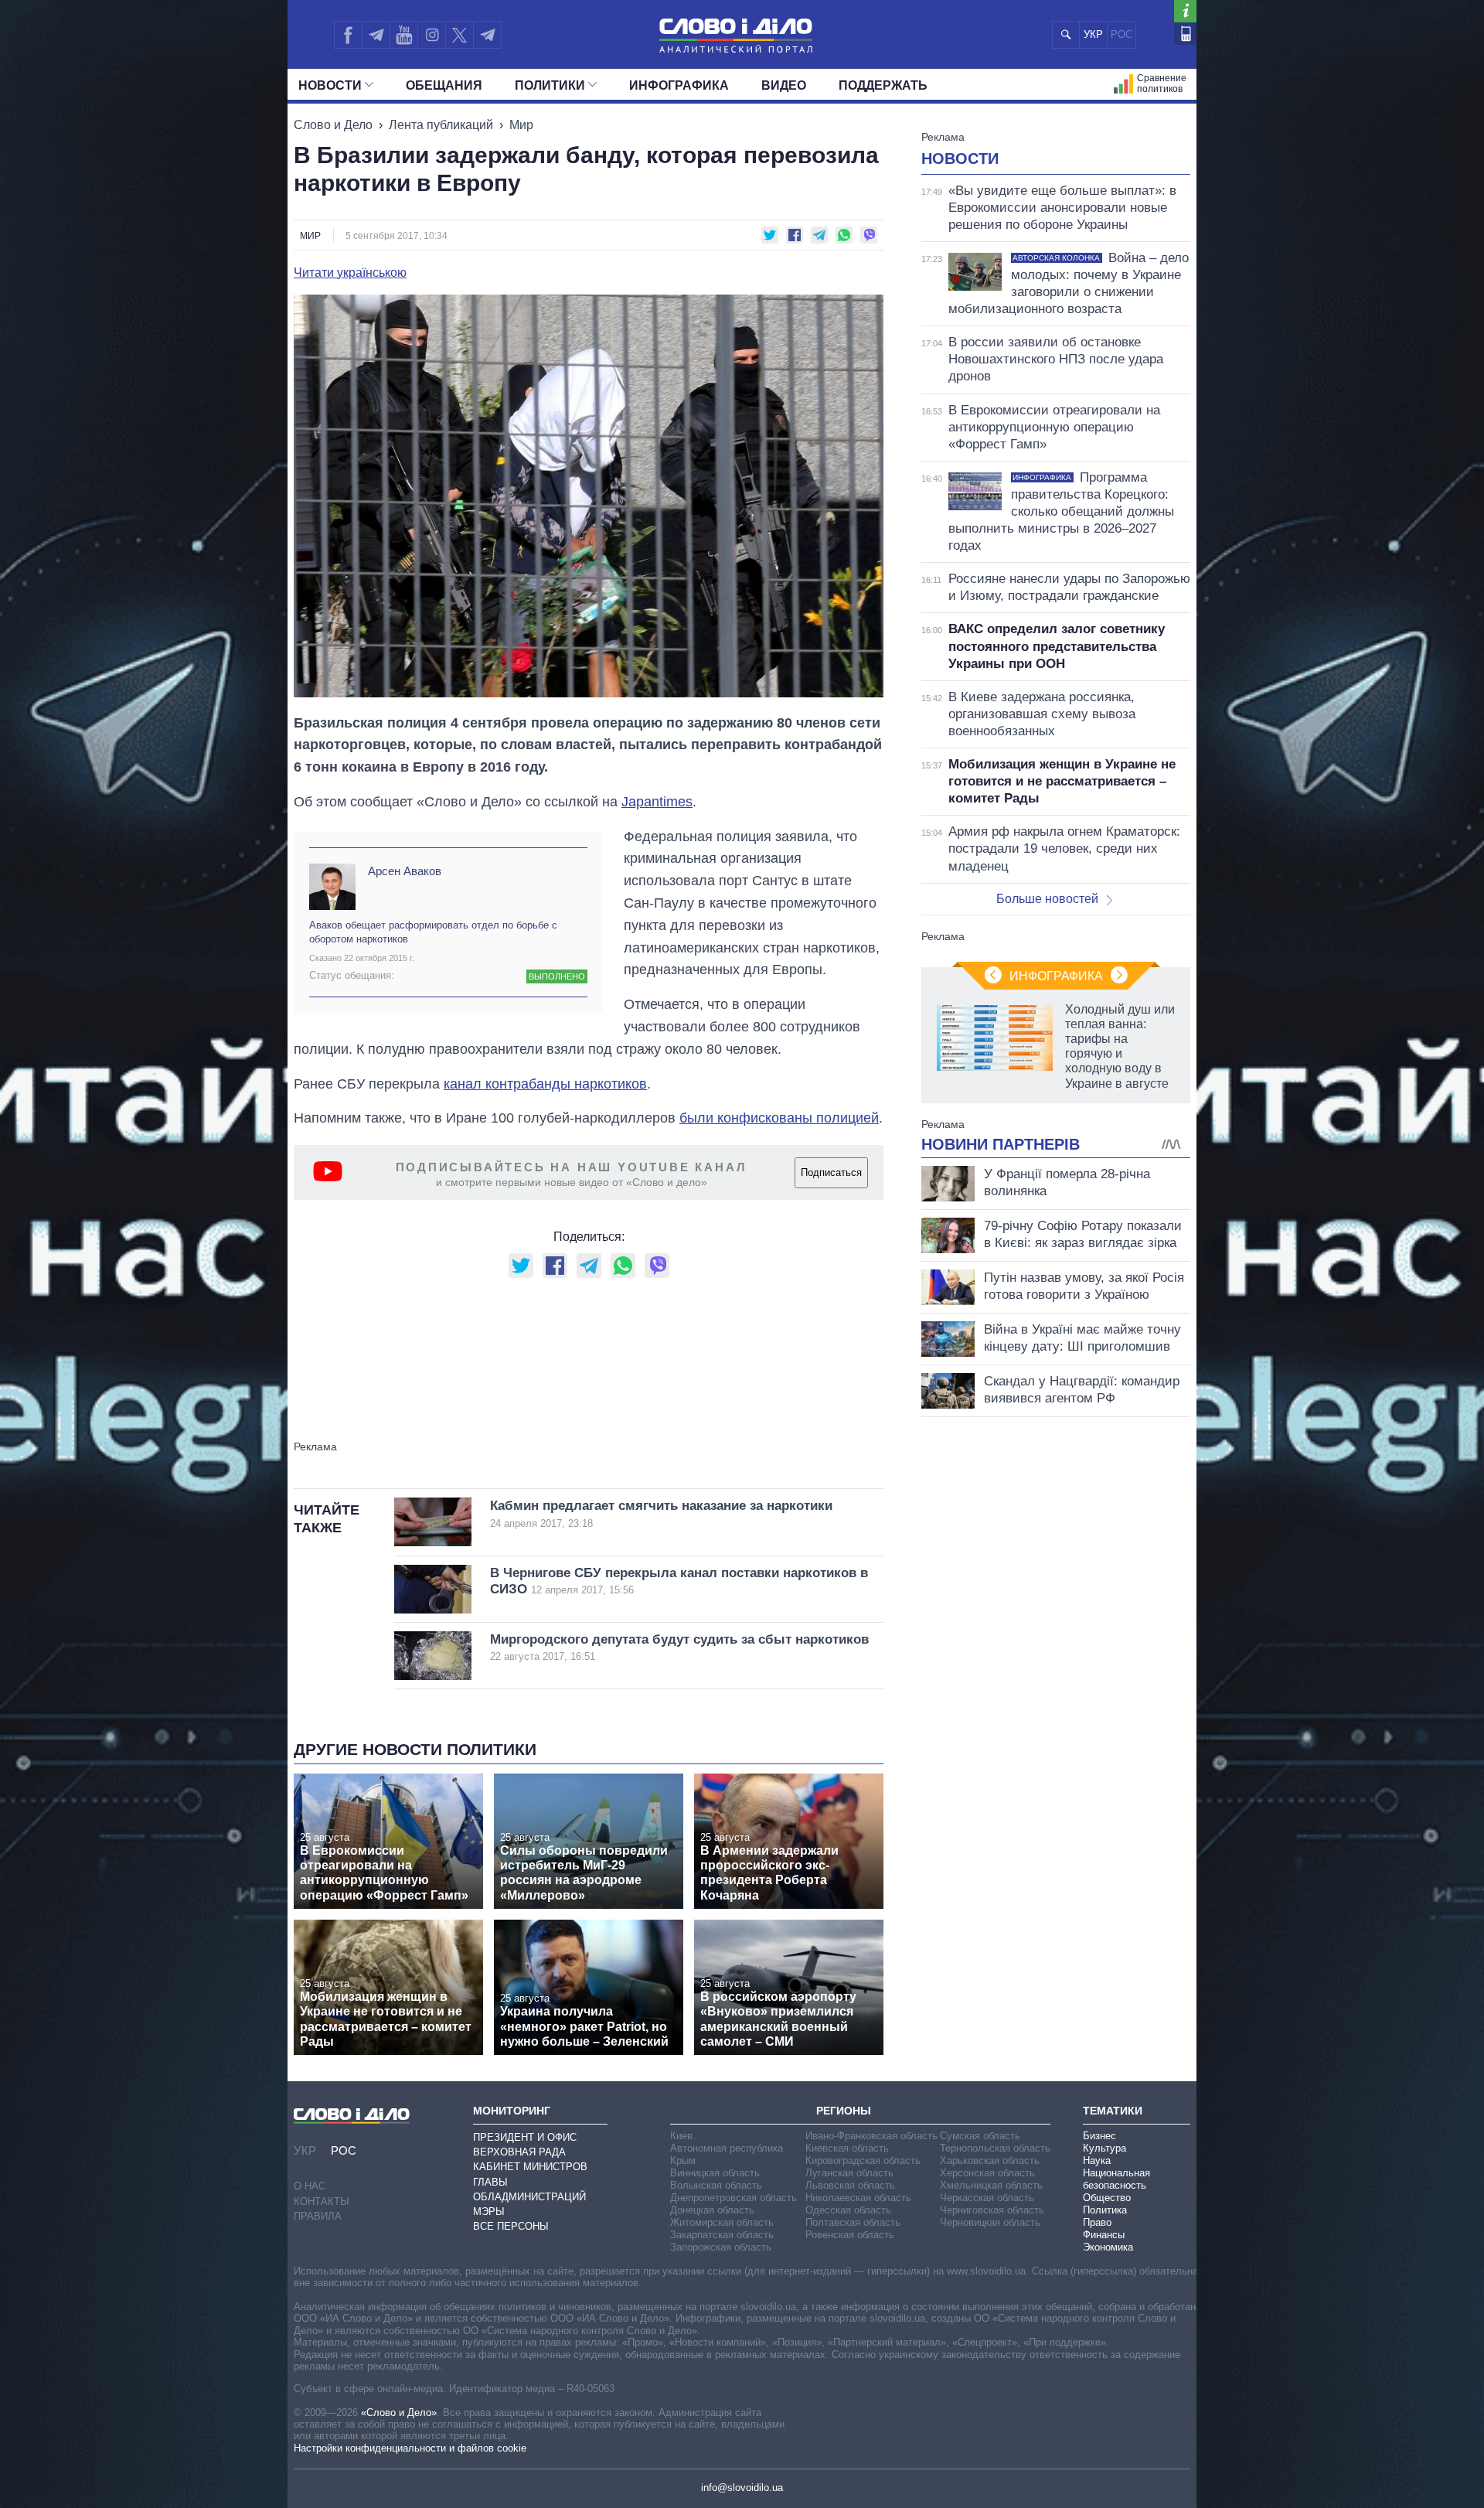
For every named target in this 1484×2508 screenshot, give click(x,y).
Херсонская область (987, 2173)
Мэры (489, 2212)
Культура (1104, 2148)
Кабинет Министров (530, 2167)
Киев (681, 2136)
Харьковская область (990, 2160)
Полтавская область (853, 2222)
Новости (330, 85)
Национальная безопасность (1116, 2179)
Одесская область (848, 2210)
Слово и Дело (333, 125)
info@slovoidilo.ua (742, 2488)
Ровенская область (850, 2235)
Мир (521, 125)
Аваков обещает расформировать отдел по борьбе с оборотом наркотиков (433, 932)
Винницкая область (715, 2173)
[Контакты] (1185, 34)
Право (1097, 2222)
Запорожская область (721, 2247)
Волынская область (716, 2185)
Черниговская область (992, 2210)
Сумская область (980, 2136)
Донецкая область (712, 2210)
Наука (1097, 2160)
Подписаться (831, 1172)
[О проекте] (1185, 11)
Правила (318, 2216)
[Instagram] (432, 35)
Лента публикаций (441, 125)
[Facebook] (348, 35)
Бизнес (1099, 2136)
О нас (310, 2186)
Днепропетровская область (733, 2198)
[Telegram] (376, 35)
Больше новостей (1047, 899)
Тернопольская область (995, 2148)
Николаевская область (858, 2198)
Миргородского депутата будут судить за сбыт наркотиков (679, 1647)
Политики (550, 85)
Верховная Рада (519, 2152)
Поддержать (883, 85)
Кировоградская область (863, 2160)
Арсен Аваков (405, 871)
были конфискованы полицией (779, 1118)
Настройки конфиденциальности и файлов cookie (410, 2448)
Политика (1105, 2210)
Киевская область (847, 2148)
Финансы (1104, 2235)
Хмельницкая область (991, 2185)
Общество (1107, 2198)
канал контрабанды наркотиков (545, 1084)
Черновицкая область (990, 2222)
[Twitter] (459, 35)
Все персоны (511, 2226)
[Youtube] (403, 35)
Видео (784, 85)
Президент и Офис (525, 2137)
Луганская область (849, 2173)
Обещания (444, 85)
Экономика (1108, 2247)
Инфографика (679, 85)
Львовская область (850, 2185)
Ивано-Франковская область (871, 2136)
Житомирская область (722, 2222)
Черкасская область (987, 2198)
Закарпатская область (722, 2235)
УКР (1093, 34)
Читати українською (350, 273)
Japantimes (657, 802)
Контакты (322, 2201)
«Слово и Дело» (399, 2413)
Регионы (844, 2111)
